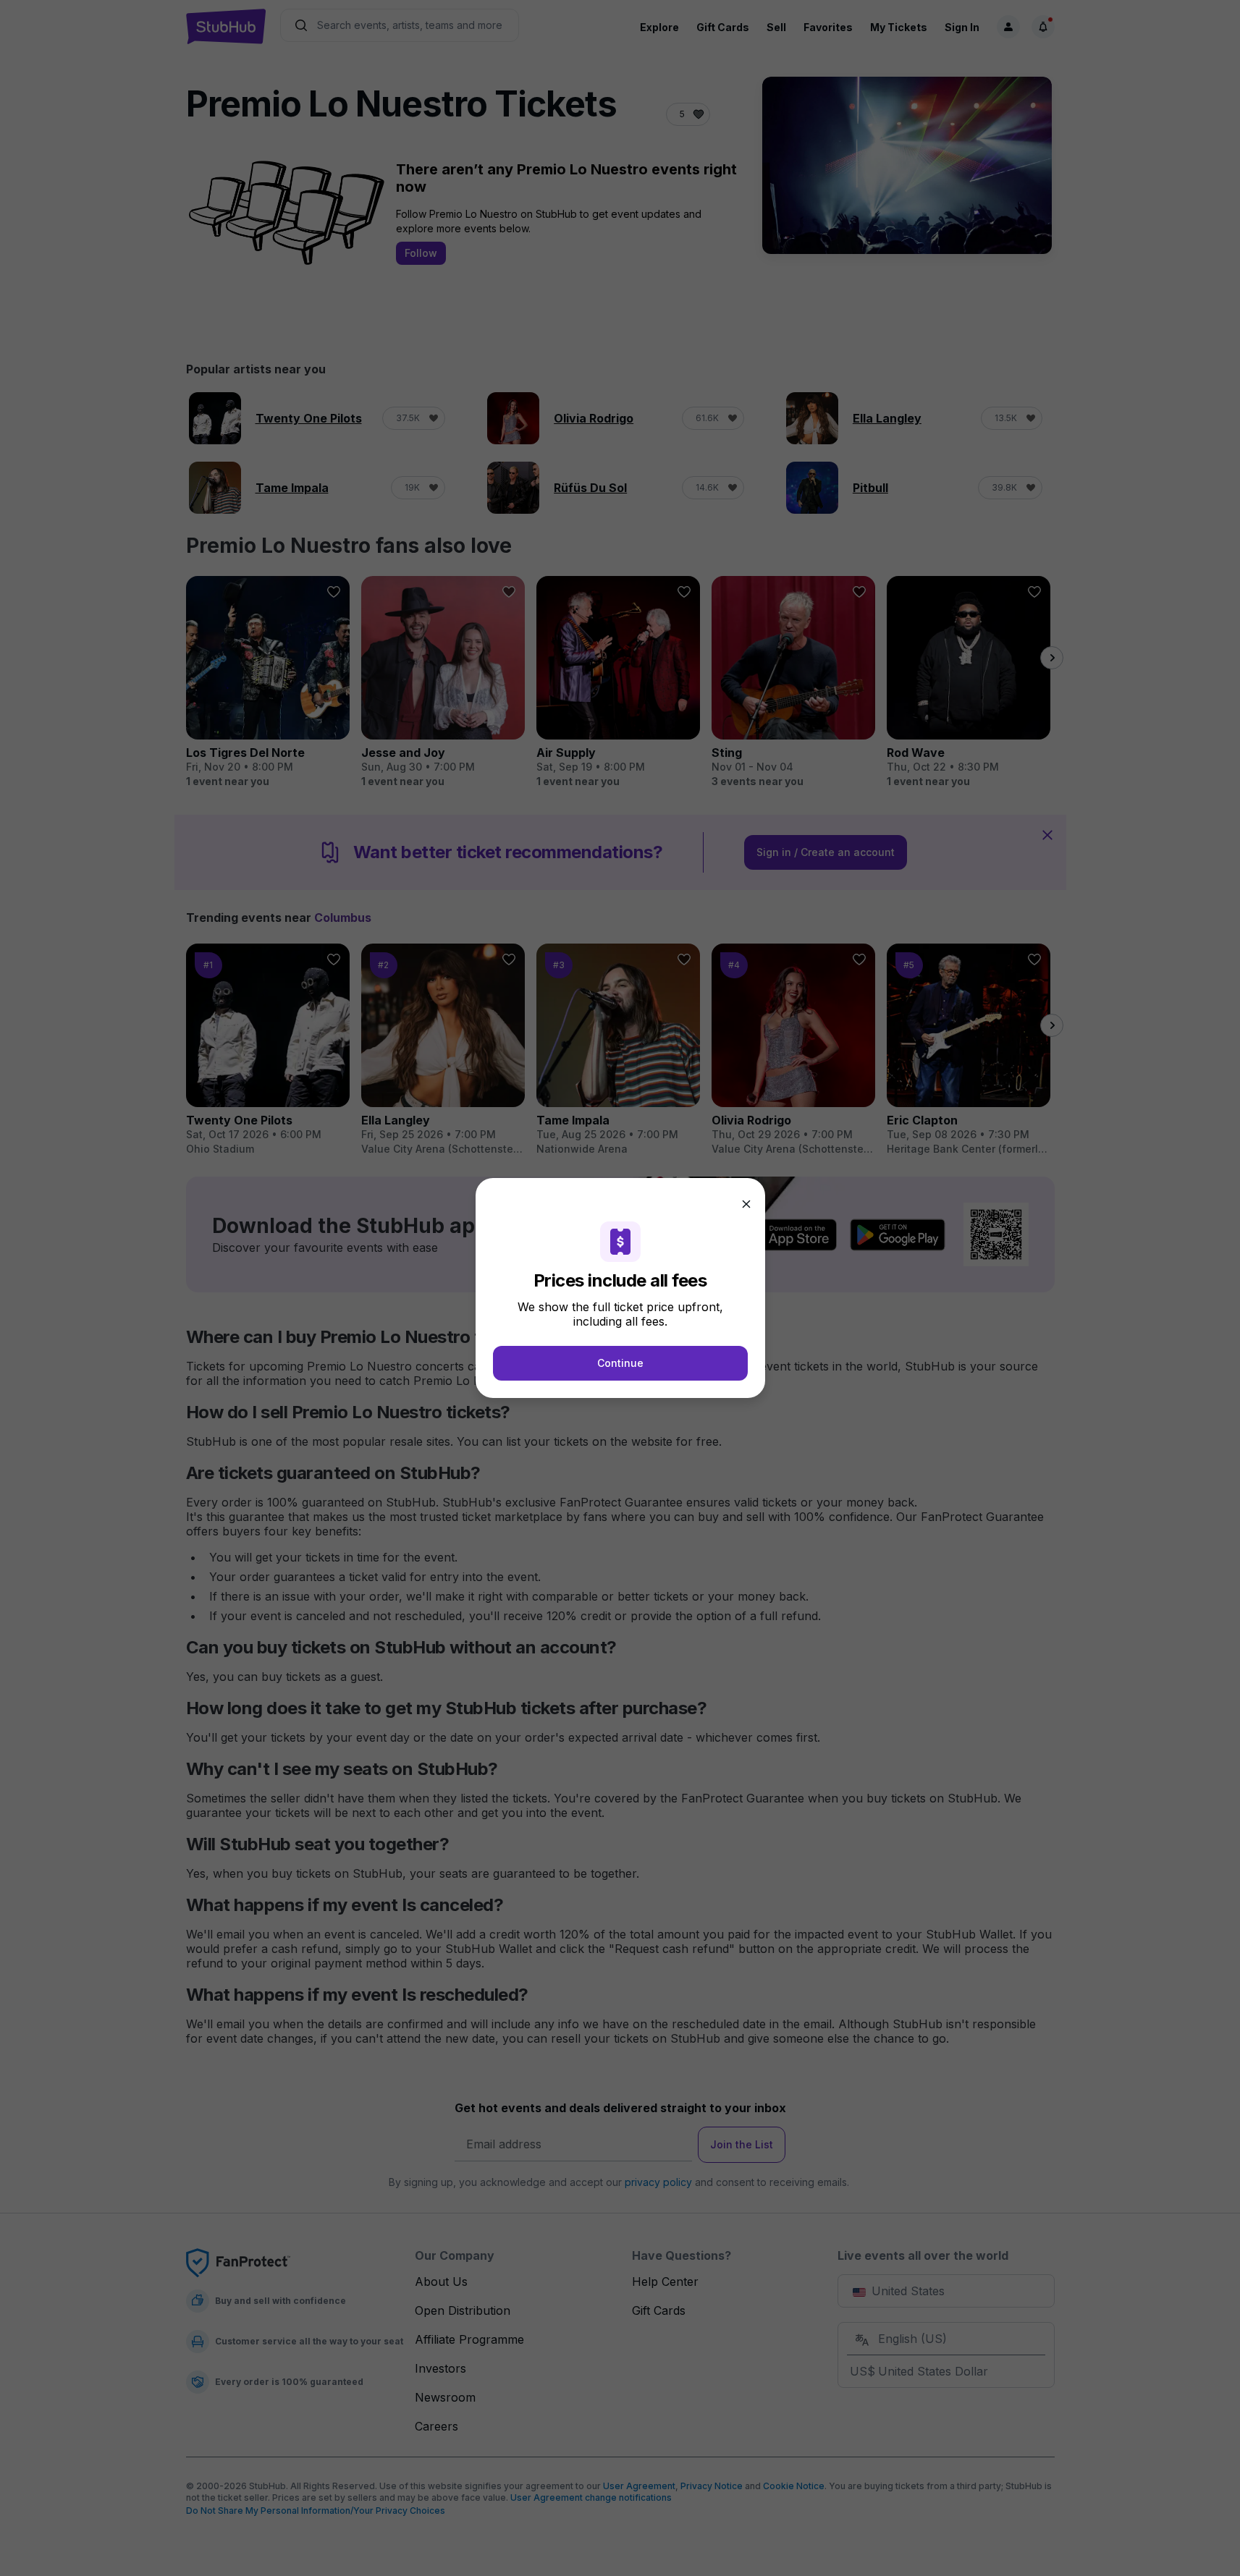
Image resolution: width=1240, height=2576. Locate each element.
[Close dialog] (746, 1204)
